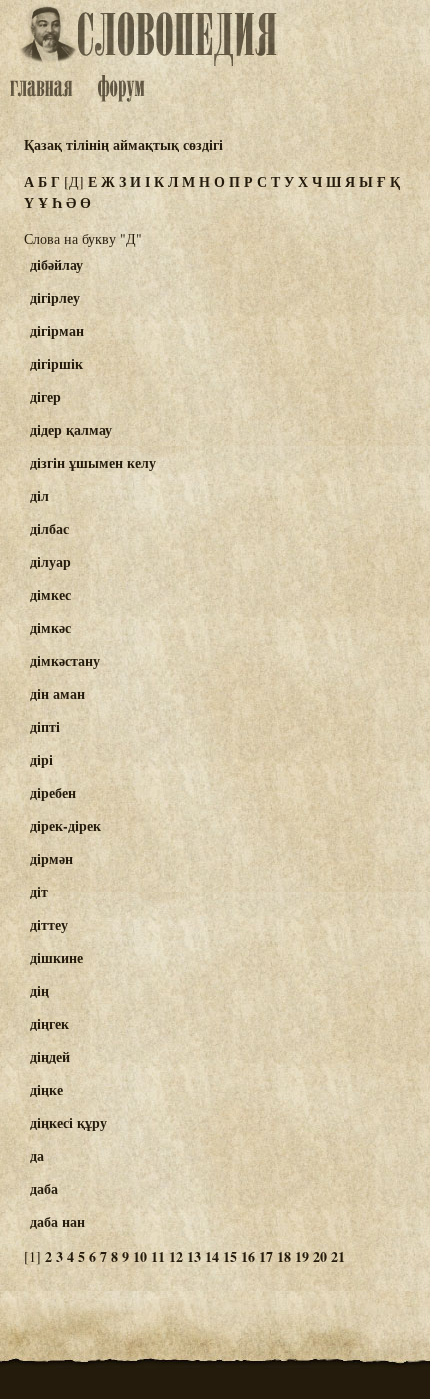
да (37, 1155)
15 (230, 1256)
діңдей (50, 1056)
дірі (41, 759)
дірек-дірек (65, 825)
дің (39, 990)
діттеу (49, 924)
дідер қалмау (71, 429)
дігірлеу (55, 297)
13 (194, 1256)
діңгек (49, 1023)
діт (39, 891)
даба (44, 1188)
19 (302, 1256)
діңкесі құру (68, 1122)
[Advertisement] (354, 341)
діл (39, 495)
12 (176, 1256)
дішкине (56, 957)
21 (338, 1256)
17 (266, 1256)
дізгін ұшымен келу (93, 462)
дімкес (50, 594)
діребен (53, 792)
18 (284, 1256)
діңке (46, 1089)
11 (158, 1256)
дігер (45, 396)
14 (212, 1256)
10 (140, 1256)
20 (320, 1256)
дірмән (51, 858)
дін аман (57, 693)
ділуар (50, 561)
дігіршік (56, 363)
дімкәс (50, 627)
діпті (45, 726)
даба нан (57, 1221)
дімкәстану (65, 660)
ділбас (49, 528)
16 (248, 1256)
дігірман (57, 330)
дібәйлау (56, 264)
